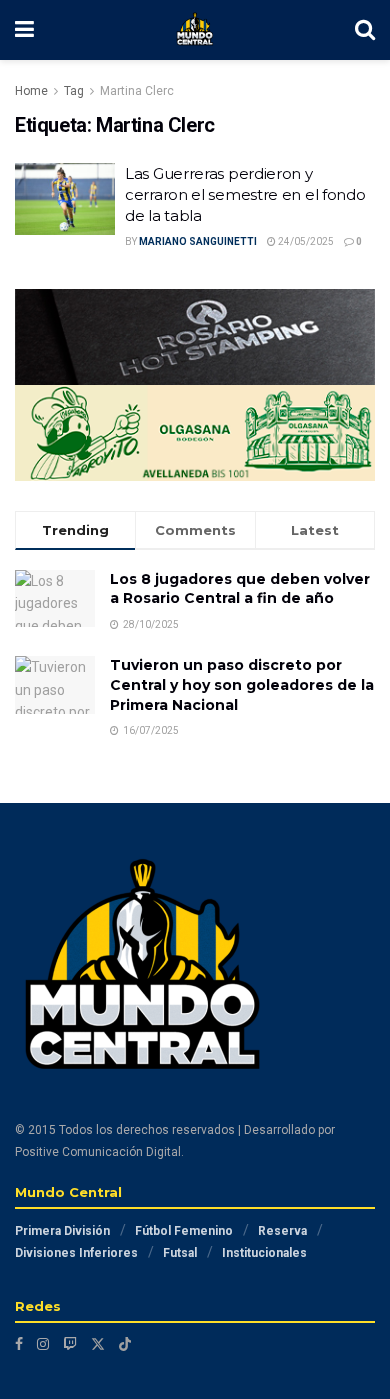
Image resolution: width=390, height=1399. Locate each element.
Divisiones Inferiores (76, 1253)
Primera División (62, 1231)
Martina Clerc (137, 91)
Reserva (282, 1231)
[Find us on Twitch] (70, 1344)
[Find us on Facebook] (19, 1344)
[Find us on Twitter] (98, 1344)
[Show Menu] (24, 30)
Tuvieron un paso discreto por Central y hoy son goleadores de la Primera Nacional (242, 684)
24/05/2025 (305, 241)
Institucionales (264, 1253)
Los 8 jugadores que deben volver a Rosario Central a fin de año (240, 589)
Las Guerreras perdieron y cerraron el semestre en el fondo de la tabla (245, 194)
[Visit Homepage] (195, 30)
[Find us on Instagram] (43, 1344)
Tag (74, 91)
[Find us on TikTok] (125, 1344)
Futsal (180, 1253)
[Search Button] (365, 30)
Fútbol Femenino (184, 1231)
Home (31, 91)
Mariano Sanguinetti (198, 241)
